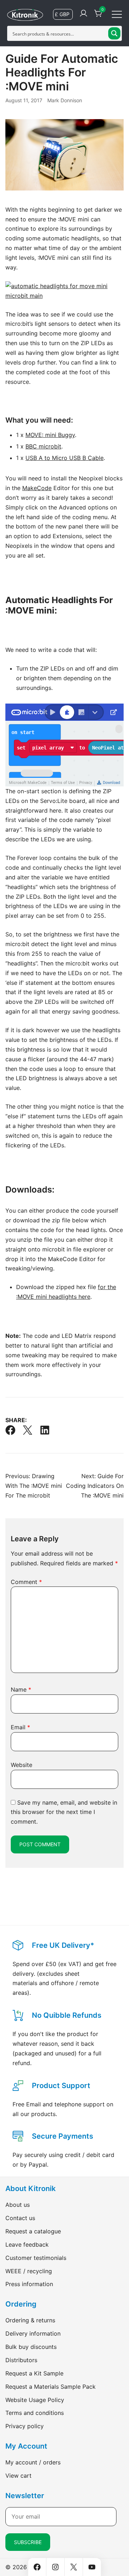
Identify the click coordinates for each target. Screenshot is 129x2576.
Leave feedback (27, 2244)
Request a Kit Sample (34, 2373)
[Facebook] (10, 1430)
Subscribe (28, 2542)
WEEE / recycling (29, 2271)
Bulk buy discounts (31, 2347)
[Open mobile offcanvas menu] (117, 14)
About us (18, 2205)
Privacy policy (25, 2426)
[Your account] (83, 14)
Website (21, 1765)
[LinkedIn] (45, 1430)
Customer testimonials (36, 2258)
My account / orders (33, 2462)
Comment (26, 1582)
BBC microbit (43, 446)
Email (20, 1727)
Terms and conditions (35, 2413)
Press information (29, 2284)
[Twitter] (28, 1430)
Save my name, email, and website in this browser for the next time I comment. (64, 1812)
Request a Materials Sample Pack (51, 2387)
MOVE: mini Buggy (50, 435)
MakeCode (37, 488)
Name (21, 1689)
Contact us (20, 2218)
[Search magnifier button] (114, 33)
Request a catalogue (33, 2231)
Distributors (21, 2360)
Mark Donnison (65, 100)
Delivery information (33, 2333)
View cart (18, 2476)
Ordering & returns (30, 2320)
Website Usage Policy (35, 2400)
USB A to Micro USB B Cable (64, 458)
